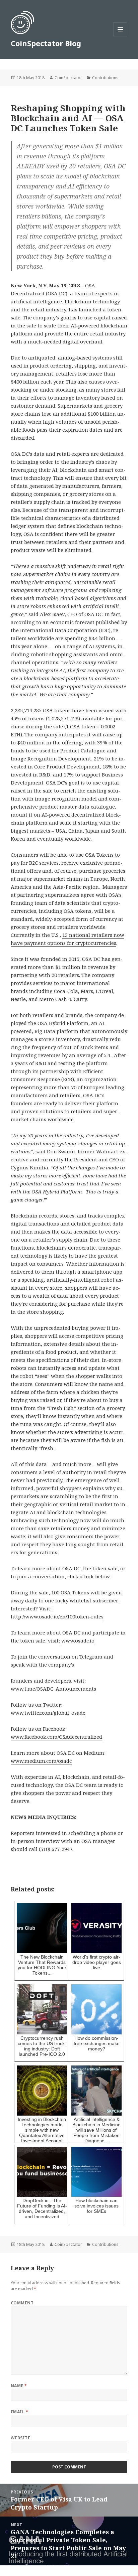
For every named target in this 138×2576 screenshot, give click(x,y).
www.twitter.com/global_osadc (48, 1713)
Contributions (105, 78)
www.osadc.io (78, 1640)
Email (19, 2412)
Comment (22, 2303)
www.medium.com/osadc (41, 1761)
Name (19, 2386)
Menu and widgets (120, 36)
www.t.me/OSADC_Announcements (53, 1689)
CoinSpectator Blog (46, 43)
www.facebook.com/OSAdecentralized (56, 1737)
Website (20, 2438)
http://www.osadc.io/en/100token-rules (57, 1616)
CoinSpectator (68, 78)
